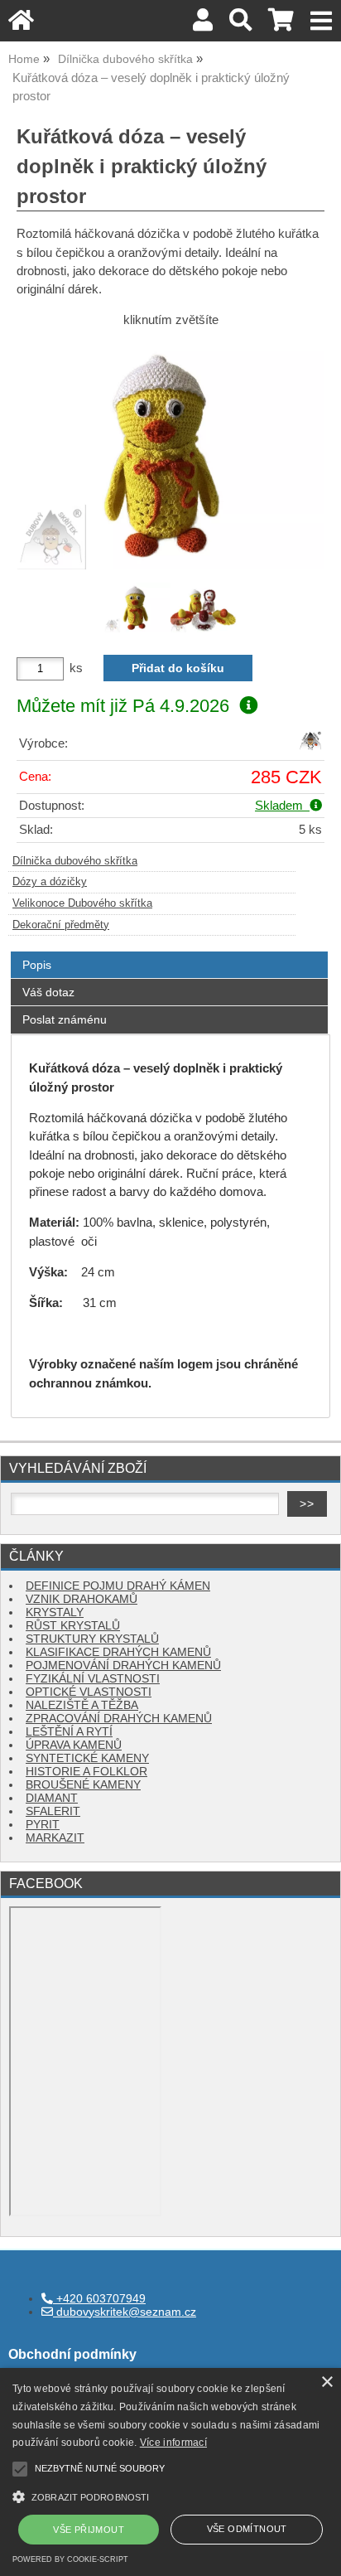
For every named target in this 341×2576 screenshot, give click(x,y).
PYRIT (43, 1825)
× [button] (327, 2382)
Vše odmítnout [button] (247, 2529)
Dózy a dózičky (50, 882)
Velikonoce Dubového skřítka (82, 903)
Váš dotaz (48, 992)
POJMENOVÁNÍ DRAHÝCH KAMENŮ (123, 1666)
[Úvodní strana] (21, 24)
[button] (170, 2495)
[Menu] (322, 21)
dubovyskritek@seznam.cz (125, 2312)
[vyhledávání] (240, 24)
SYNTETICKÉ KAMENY (87, 1758)
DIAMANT (52, 1798)
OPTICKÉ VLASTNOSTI (89, 1692)
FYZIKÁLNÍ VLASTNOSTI (93, 1679)
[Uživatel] (203, 24)
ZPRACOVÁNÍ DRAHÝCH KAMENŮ (119, 1719)
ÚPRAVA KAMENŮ (74, 1745)
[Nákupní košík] (281, 24)
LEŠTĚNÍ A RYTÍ (69, 1732)
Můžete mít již (123, 706)
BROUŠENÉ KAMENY (83, 1785)
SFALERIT (53, 1811)
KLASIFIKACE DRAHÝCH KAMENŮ (118, 1652)
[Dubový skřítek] (310, 748)
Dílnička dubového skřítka (75, 861)
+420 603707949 (99, 2299)
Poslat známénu (65, 1019)
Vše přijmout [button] (89, 2530)
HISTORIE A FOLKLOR (86, 1772)
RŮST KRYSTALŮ (73, 1626)
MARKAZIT (55, 1838)
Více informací (173, 2443)
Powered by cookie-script (70, 2559)
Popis (37, 965)
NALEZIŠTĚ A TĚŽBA (82, 1705)
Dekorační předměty (61, 925)
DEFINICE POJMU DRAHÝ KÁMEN (118, 1586)
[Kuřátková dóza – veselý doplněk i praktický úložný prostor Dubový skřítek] (170, 454)
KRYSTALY (55, 1612)
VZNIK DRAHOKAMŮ (82, 1599)
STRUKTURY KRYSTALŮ (92, 1639)
